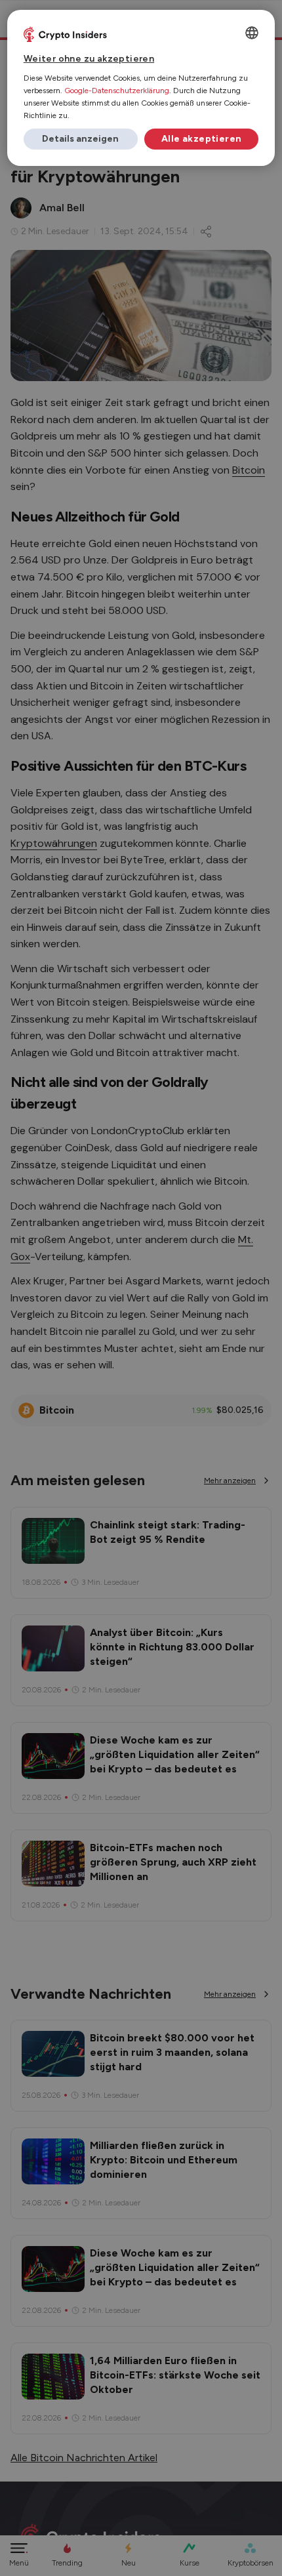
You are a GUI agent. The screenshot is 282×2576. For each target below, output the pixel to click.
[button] (81, 139)
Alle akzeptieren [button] (201, 139)
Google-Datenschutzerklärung (117, 91)
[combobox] (252, 33)
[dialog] (141, 88)
